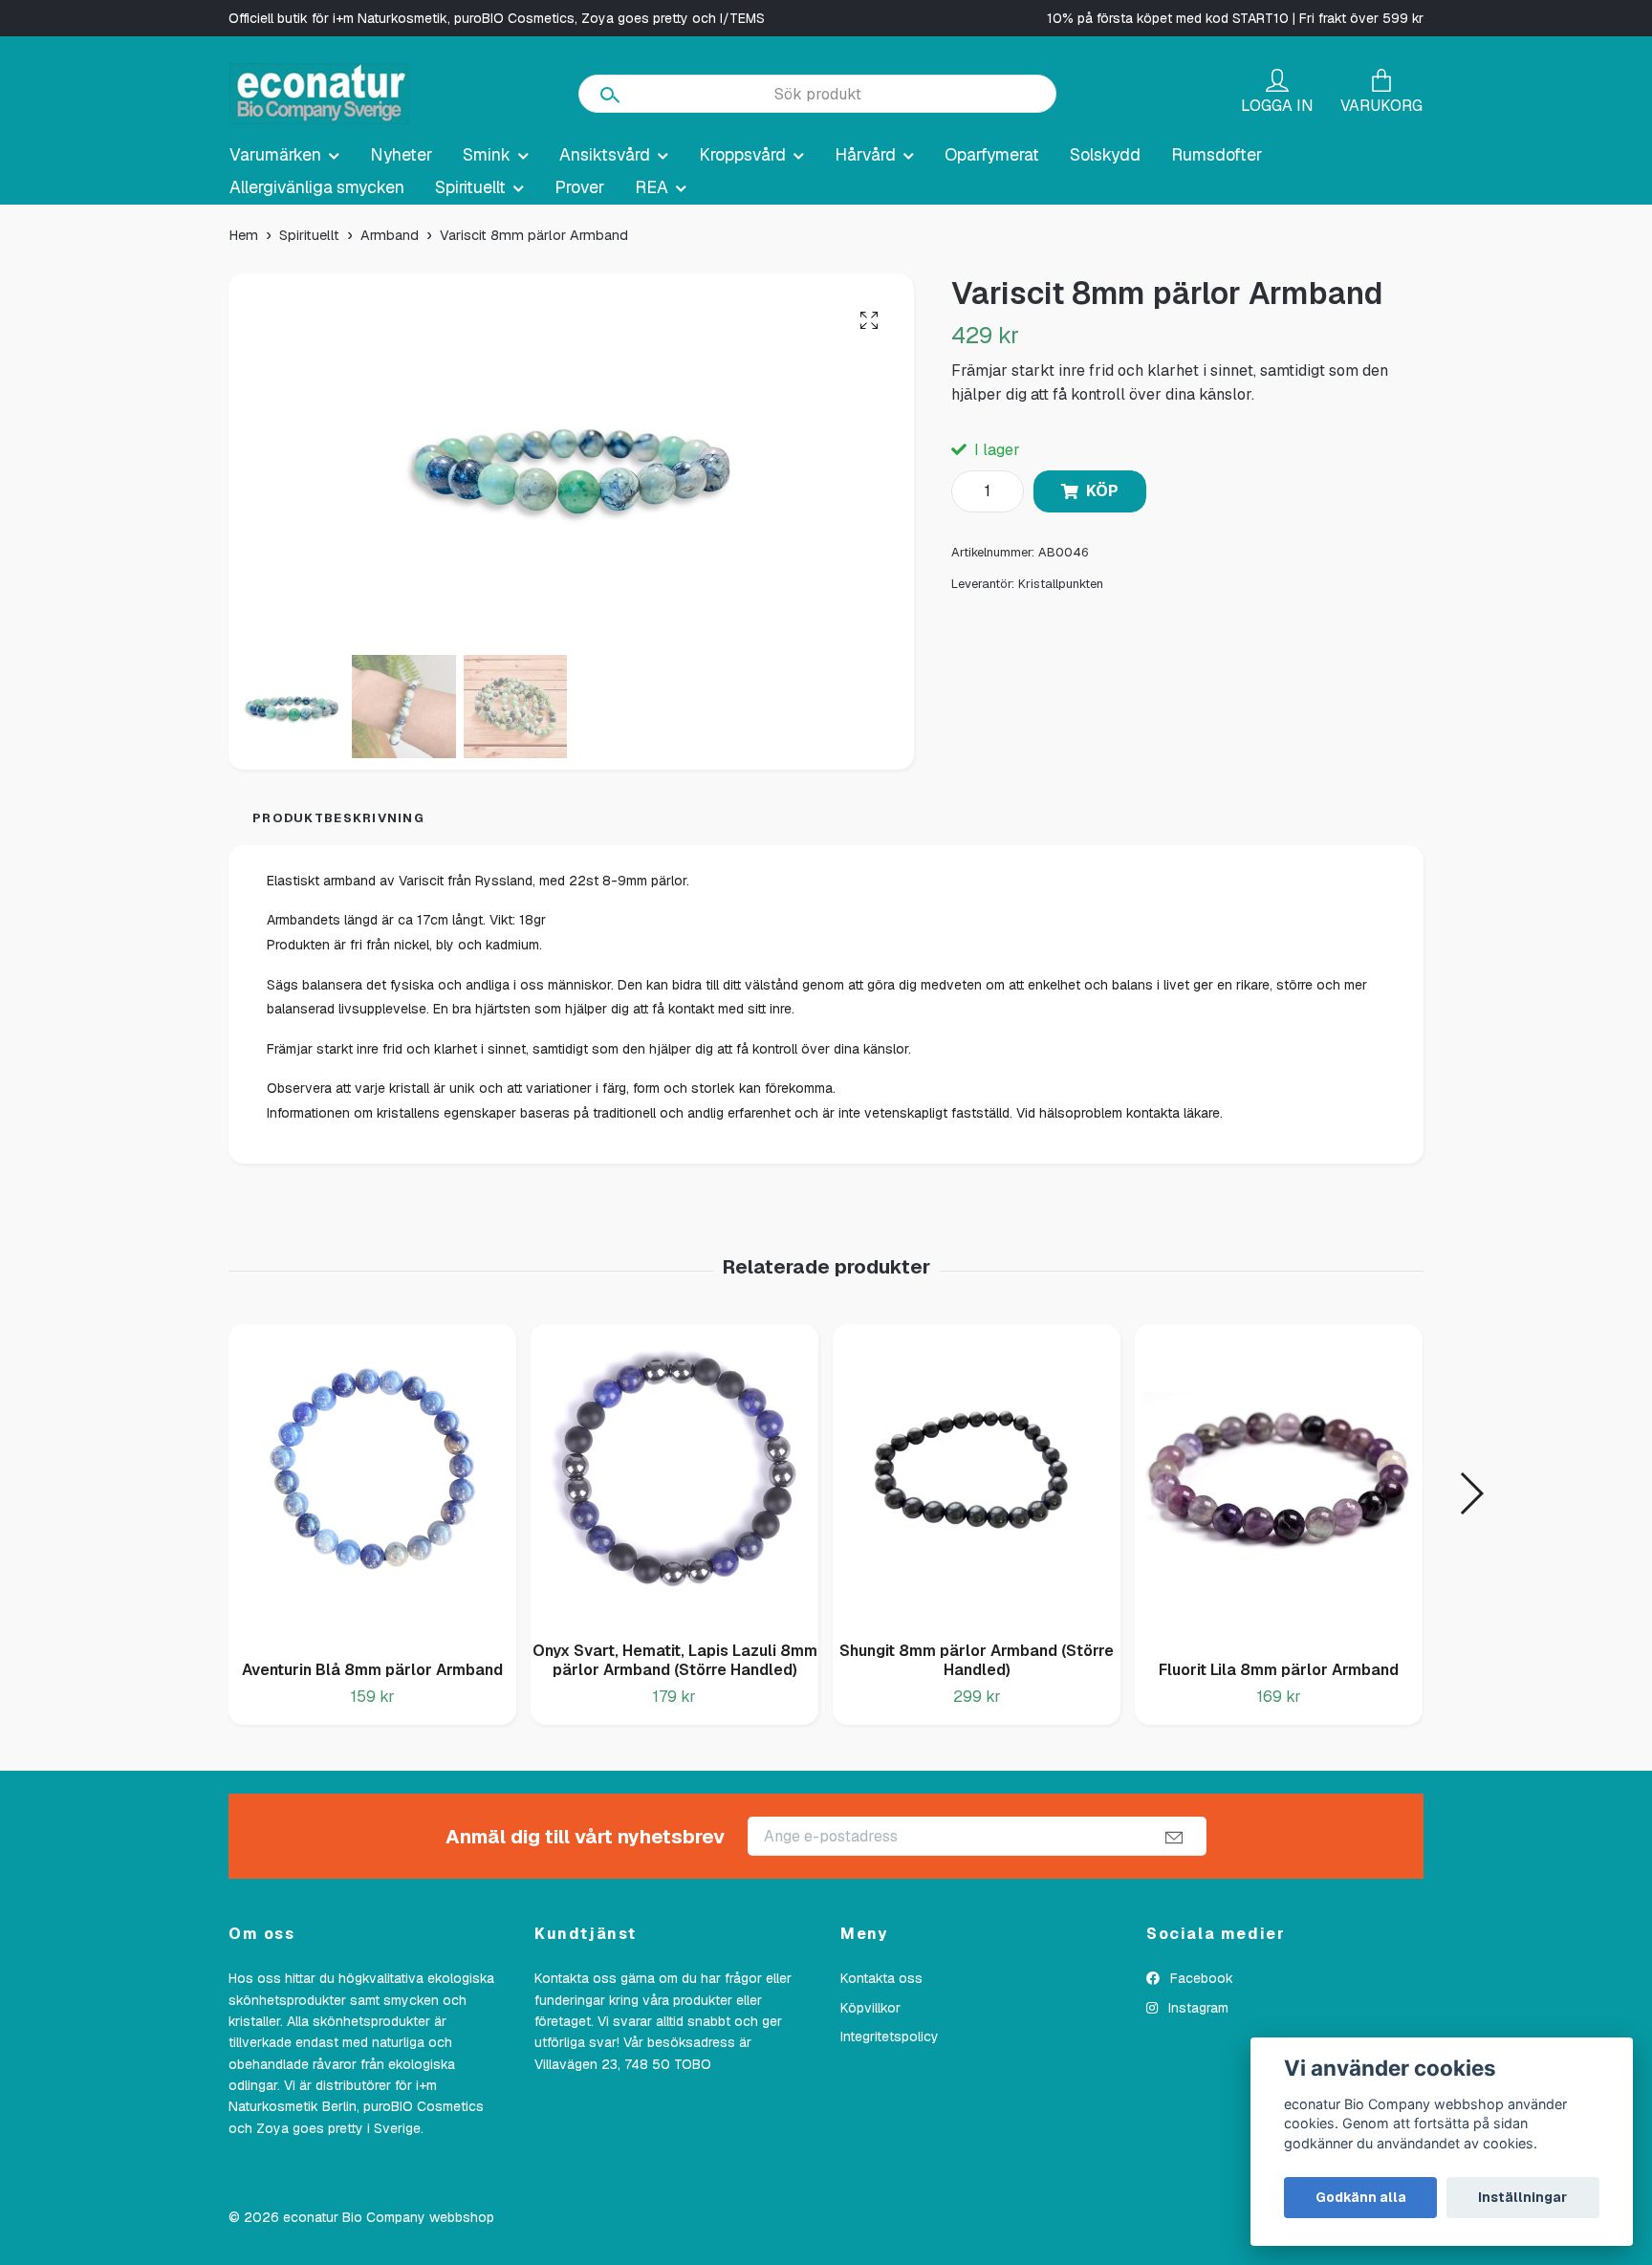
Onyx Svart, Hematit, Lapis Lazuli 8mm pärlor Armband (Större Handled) (675, 1661)
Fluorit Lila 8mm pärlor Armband (1279, 1670)
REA (652, 187)
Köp (1102, 491)
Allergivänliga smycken (317, 187)
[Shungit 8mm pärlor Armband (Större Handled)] (977, 1475)
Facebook (1200, 1978)
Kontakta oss (881, 1978)
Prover (579, 187)
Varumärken (275, 154)
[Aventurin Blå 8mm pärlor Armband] (372, 1485)
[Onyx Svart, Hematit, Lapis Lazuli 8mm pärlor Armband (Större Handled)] (674, 1475)
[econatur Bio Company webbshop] (319, 94)
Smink (487, 154)
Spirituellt (470, 187)
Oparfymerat (992, 154)
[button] (1471, 1493)
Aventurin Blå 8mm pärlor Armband (372, 1670)
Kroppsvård (742, 154)
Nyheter (401, 154)
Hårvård (865, 154)
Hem (243, 235)
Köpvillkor (870, 2008)
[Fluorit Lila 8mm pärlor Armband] (1279, 1485)
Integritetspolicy (890, 2036)
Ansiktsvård (605, 154)
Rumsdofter (1217, 154)
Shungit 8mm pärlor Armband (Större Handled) (977, 1661)
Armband (390, 235)
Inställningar (1522, 2197)
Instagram (1196, 2008)
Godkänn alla (1361, 2197)
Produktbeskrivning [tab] (338, 818)
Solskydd (1105, 154)
